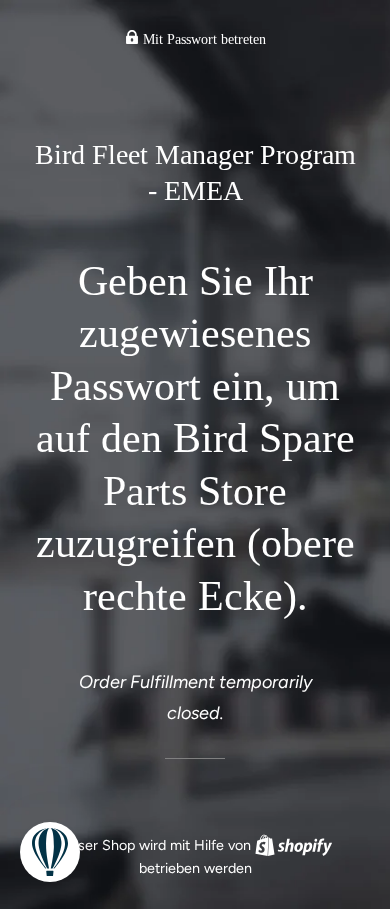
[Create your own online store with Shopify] (293, 845)
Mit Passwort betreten (202, 39)
